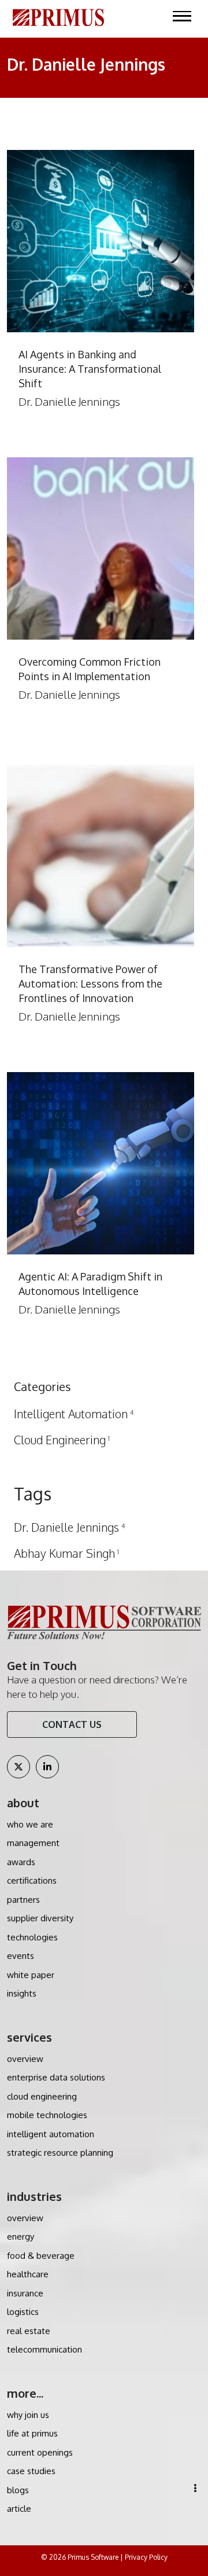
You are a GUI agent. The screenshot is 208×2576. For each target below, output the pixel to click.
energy (21, 2236)
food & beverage (41, 2256)
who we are (30, 1824)
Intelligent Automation (74, 1414)
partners (23, 1900)
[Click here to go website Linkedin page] (47, 1767)
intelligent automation (51, 2134)
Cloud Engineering (62, 1440)
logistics (23, 2312)
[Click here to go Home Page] (58, 16)
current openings (40, 2452)
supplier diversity (40, 1918)
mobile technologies (47, 2115)
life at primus (32, 2433)
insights (22, 1993)
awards (21, 1862)
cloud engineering (42, 2096)
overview (25, 2059)
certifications (32, 1880)
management (33, 1843)
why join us (28, 2415)
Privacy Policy (146, 2557)
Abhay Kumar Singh (66, 1553)
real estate (29, 2331)
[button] (195, 2488)
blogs (18, 2490)
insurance (25, 2293)
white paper (31, 1975)
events (21, 1956)
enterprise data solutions (56, 2077)
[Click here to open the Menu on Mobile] (182, 16)
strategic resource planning (60, 2153)
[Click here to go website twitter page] (18, 1767)
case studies (31, 2471)
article (19, 2509)
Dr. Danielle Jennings (69, 1527)
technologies (32, 1937)
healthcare (28, 2274)
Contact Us (72, 1724)
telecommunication (44, 2349)
